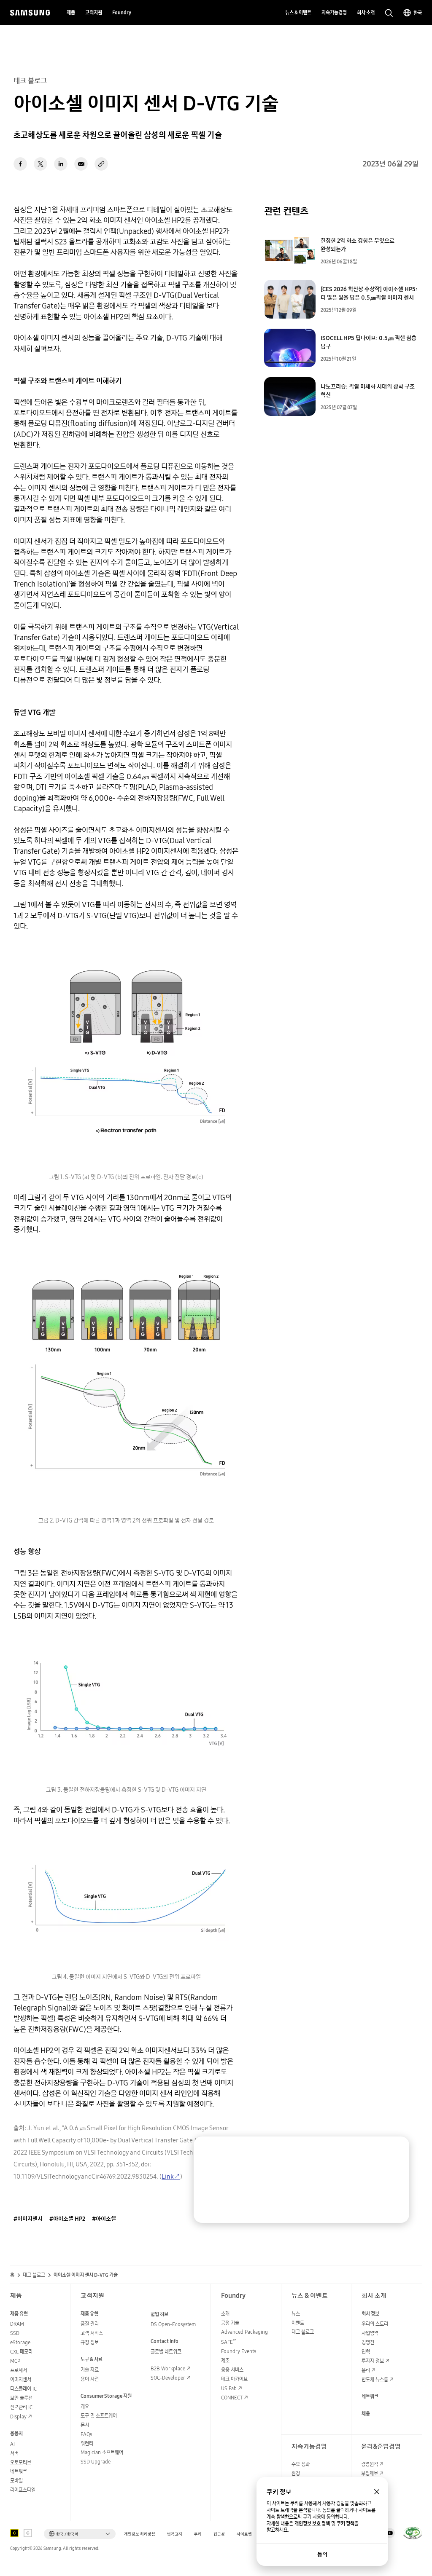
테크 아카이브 (234, 2379)
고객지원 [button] (94, 12)
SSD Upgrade (96, 2462)
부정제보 (370, 2473)
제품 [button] (71, 12)
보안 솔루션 (21, 2398)
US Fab (229, 2388)
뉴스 (296, 2314)
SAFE (229, 2342)
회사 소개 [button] (366, 12)
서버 (14, 2453)
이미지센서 (21, 2379)
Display (18, 2417)
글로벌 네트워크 (166, 2352)
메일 (81, 164)
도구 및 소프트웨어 (99, 2416)
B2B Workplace (168, 2368)
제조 (225, 2360)
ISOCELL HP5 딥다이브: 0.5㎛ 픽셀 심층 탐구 (369, 342)
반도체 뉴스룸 (375, 2379)
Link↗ (171, 2176)
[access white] (28, 2533)
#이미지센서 (28, 2219)
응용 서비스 (232, 2370)
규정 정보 (90, 2342)
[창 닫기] (377, 2492)
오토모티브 (21, 2462)
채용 (366, 2414)
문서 (85, 2425)
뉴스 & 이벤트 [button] (298, 12)
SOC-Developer (168, 2378)
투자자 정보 (373, 2361)
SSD (15, 2333)
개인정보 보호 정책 (312, 2524)
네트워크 (19, 2471)
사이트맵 (244, 2534)
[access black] (14, 2533)
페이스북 (20, 164)
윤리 (366, 2370)
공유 (101, 164)
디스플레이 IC (23, 2389)
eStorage (20, 2342)
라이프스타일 (23, 2490)
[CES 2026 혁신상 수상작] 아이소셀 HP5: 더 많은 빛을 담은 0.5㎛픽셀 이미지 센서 (369, 293)
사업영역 (370, 2333)
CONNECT (232, 2398)
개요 (85, 2406)
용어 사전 (90, 2379)
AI (12, 2444)
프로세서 (19, 2370)
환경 (296, 2473)
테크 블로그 (34, 2275)
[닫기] (395, 2151)
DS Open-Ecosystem (173, 2324)
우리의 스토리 (375, 2324)
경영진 (368, 2342)
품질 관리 (90, 2324)
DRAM (17, 2324)
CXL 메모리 (21, 2352)
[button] (80, 2534)
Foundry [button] (122, 12)
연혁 (366, 2352)
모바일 (16, 2481)
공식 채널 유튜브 (390, 2533)
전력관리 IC (21, 2407)
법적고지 (175, 2534)
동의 (322, 2555)
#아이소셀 (104, 2219)
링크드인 (61, 164)
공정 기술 (230, 2323)
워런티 (87, 2443)
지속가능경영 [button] (334, 12)
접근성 (219, 2534)
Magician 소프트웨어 (102, 2452)
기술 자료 (90, 2370)
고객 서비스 (92, 2333)
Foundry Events (239, 2351)
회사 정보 (370, 2314)
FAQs (86, 2434)
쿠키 (198, 2534)
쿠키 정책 (346, 2524)
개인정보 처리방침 (140, 2534)
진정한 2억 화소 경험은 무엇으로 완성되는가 (358, 245)
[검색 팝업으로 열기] (389, 13)
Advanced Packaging (244, 2332)
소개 (225, 2314)
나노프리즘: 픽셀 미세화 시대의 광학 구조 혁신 (368, 391)
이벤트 (298, 2323)
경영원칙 (370, 2464)
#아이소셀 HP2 (67, 2219)
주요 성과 (301, 2464)
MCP (15, 2361)
